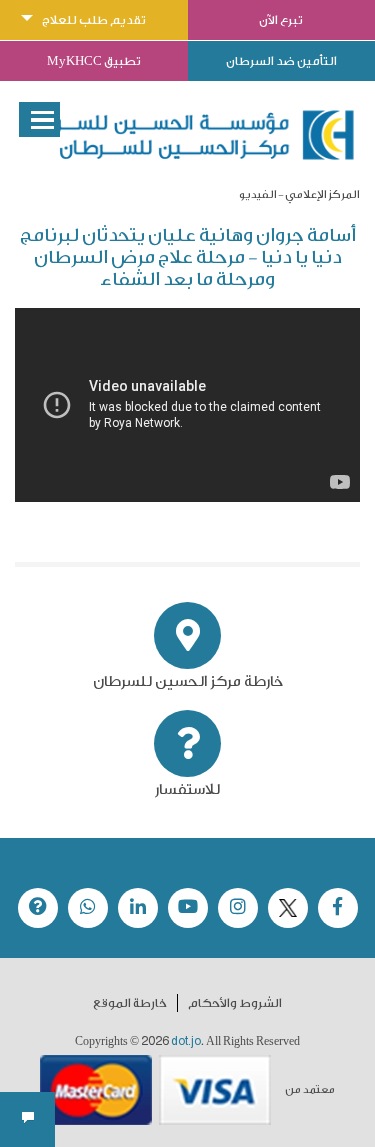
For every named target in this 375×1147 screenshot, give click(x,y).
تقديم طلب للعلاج (94, 20)
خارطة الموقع (130, 1003)
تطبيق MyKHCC (94, 61)
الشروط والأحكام (235, 1003)
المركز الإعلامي (322, 194)
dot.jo (186, 1041)
